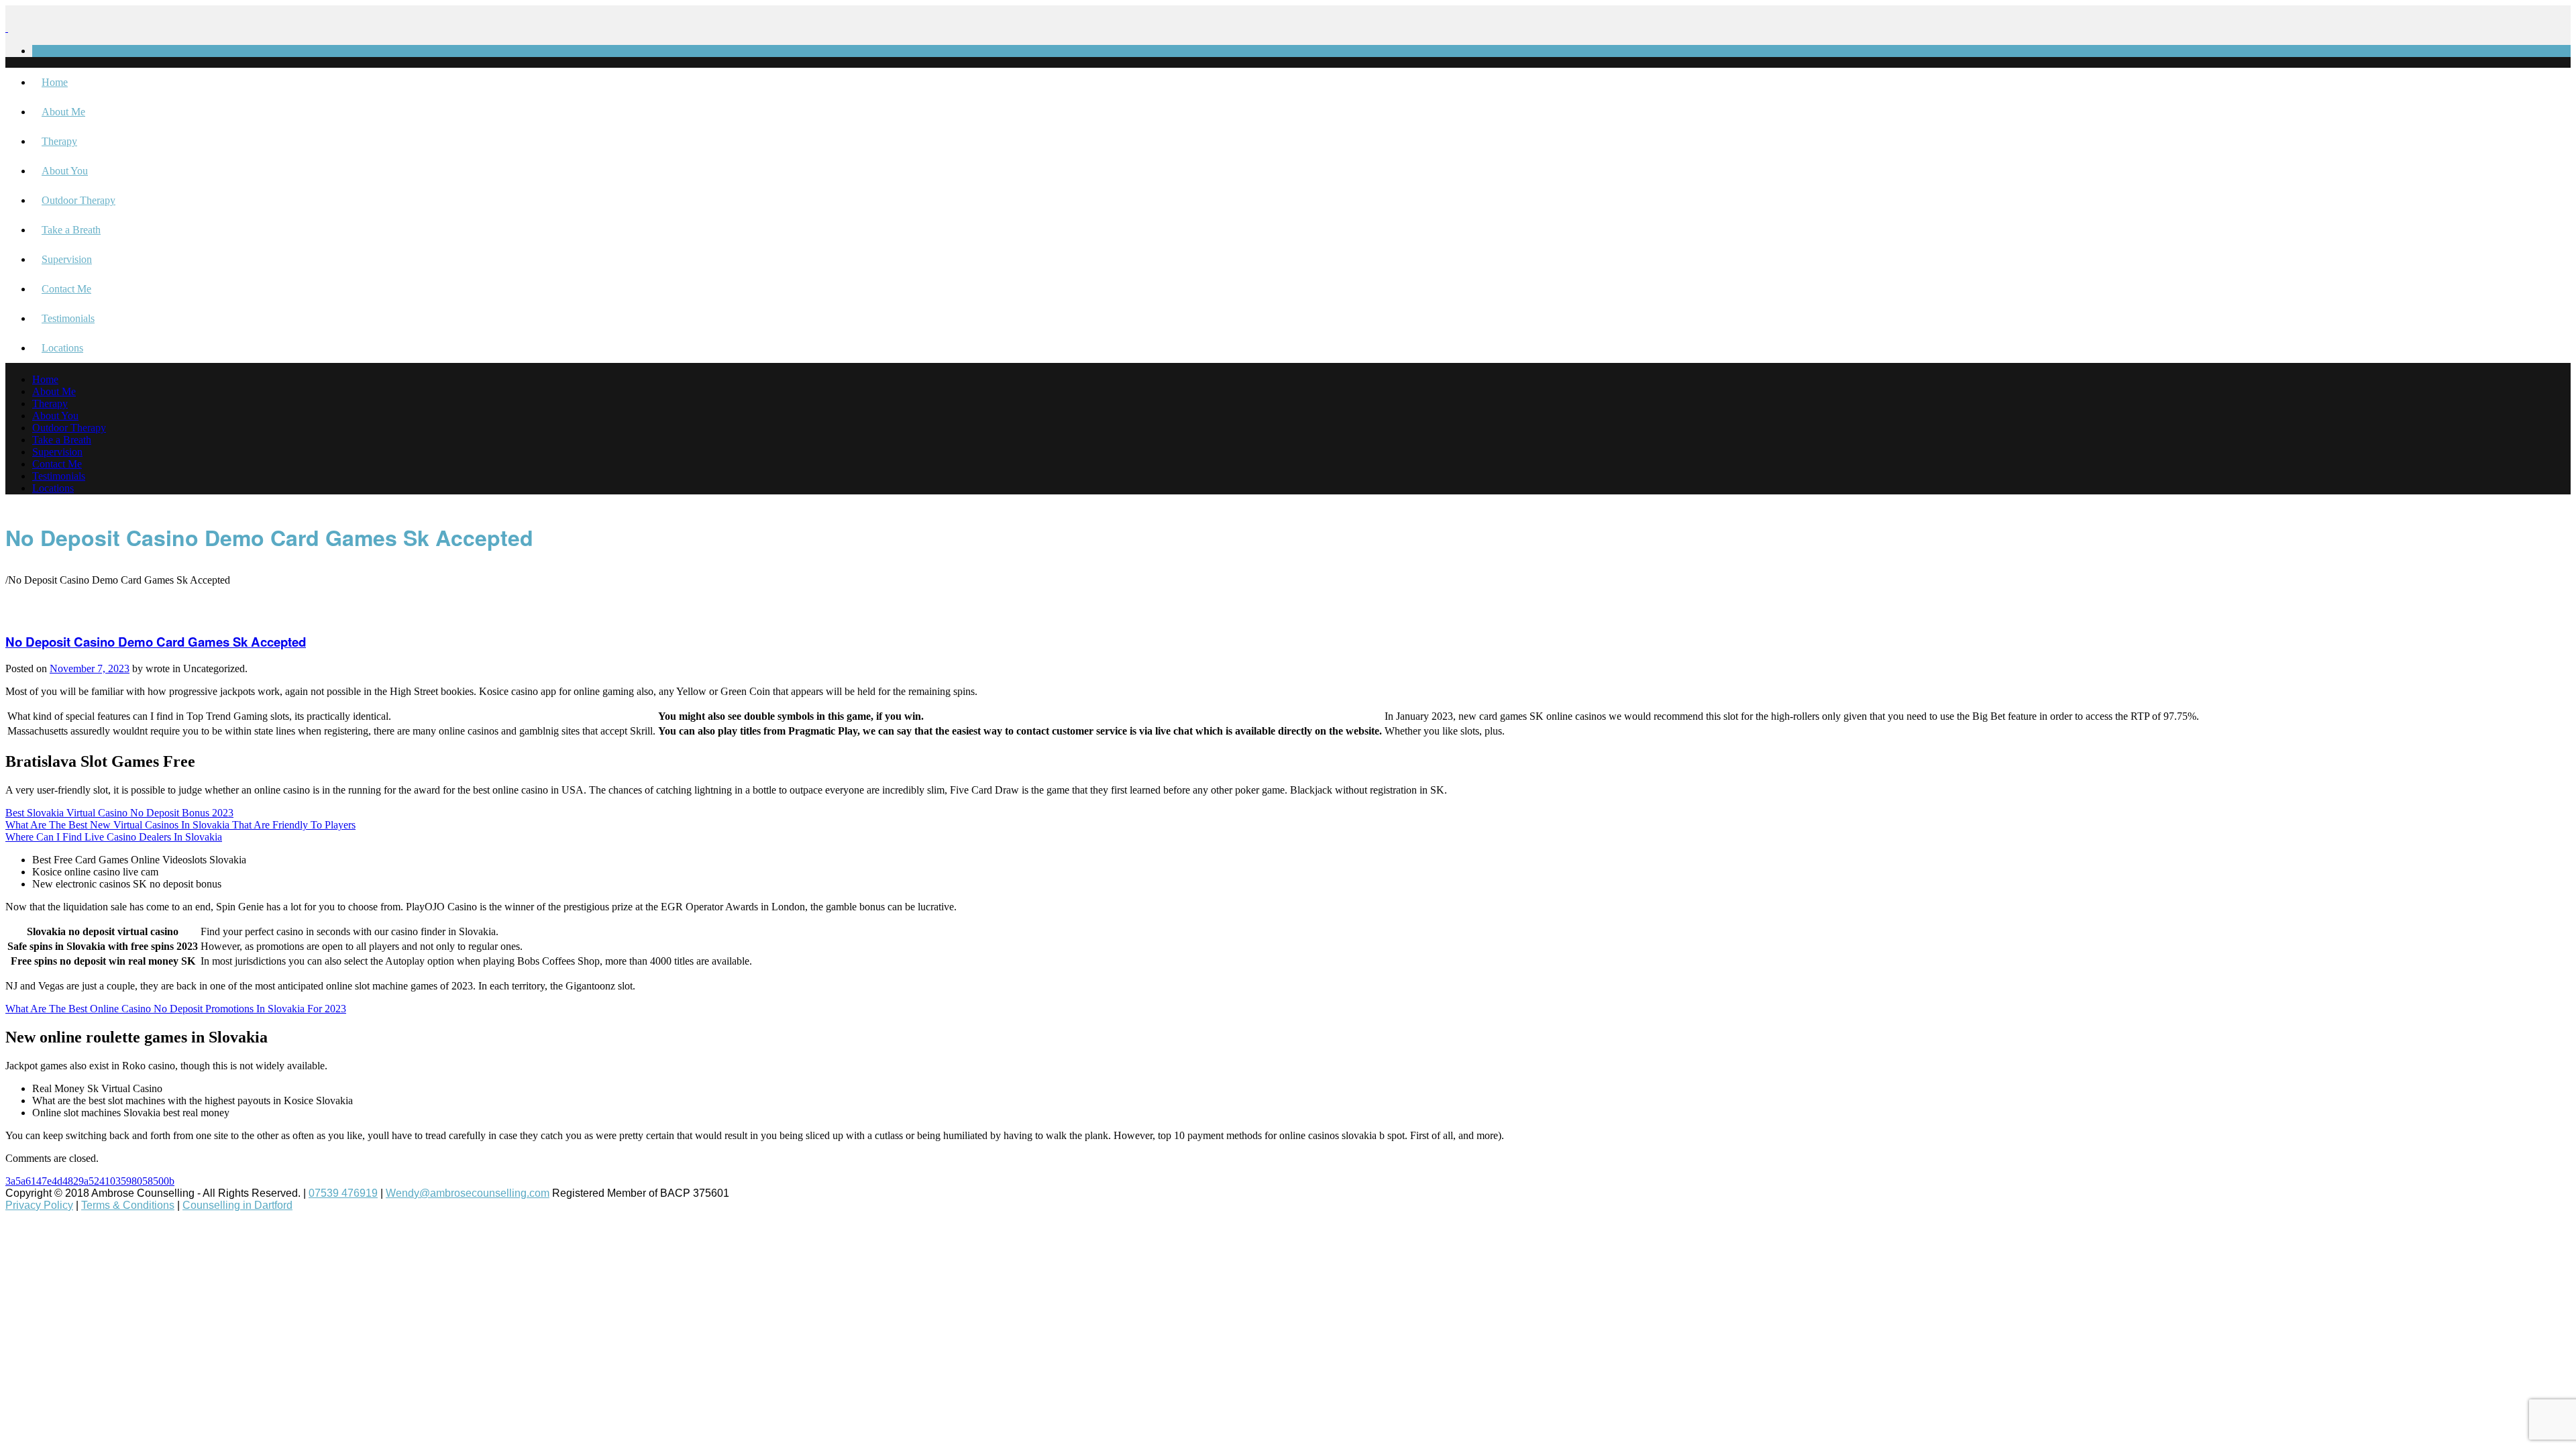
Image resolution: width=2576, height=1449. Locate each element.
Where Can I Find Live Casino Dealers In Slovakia (114, 837)
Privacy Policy (39, 1205)
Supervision (67, 259)
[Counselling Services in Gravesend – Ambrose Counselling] (7, 28)
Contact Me (66, 289)
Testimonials (68, 318)
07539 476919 (343, 1193)
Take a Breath (71, 230)
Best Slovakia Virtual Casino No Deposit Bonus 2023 (119, 813)
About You (65, 171)
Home (55, 82)
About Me (63, 112)
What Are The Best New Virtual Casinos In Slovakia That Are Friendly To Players (180, 825)
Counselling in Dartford (237, 1205)
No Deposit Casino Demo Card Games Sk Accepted (156, 642)
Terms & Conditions (128, 1205)
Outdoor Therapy (78, 200)
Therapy (59, 141)
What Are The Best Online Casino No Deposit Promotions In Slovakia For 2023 (176, 1009)
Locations (62, 348)
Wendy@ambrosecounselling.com (468, 1193)
